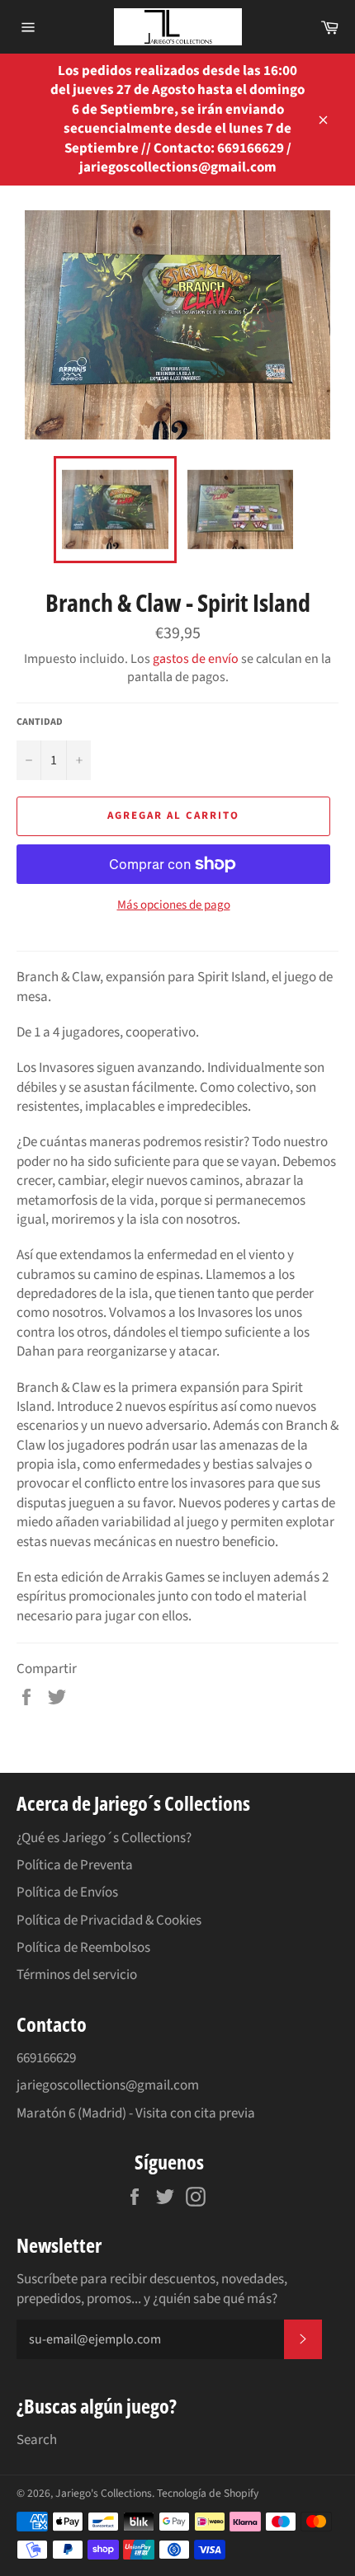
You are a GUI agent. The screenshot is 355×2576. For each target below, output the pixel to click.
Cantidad (40, 722)
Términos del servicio (77, 1975)
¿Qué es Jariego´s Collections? (104, 1838)
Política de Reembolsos (83, 1948)
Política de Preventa (75, 1865)
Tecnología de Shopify (208, 2493)
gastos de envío (196, 659)
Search (37, 2440)
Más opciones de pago (174, 905)
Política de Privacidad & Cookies (109, 1920)
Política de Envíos (67, 1892)
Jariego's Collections (104, 2493)
